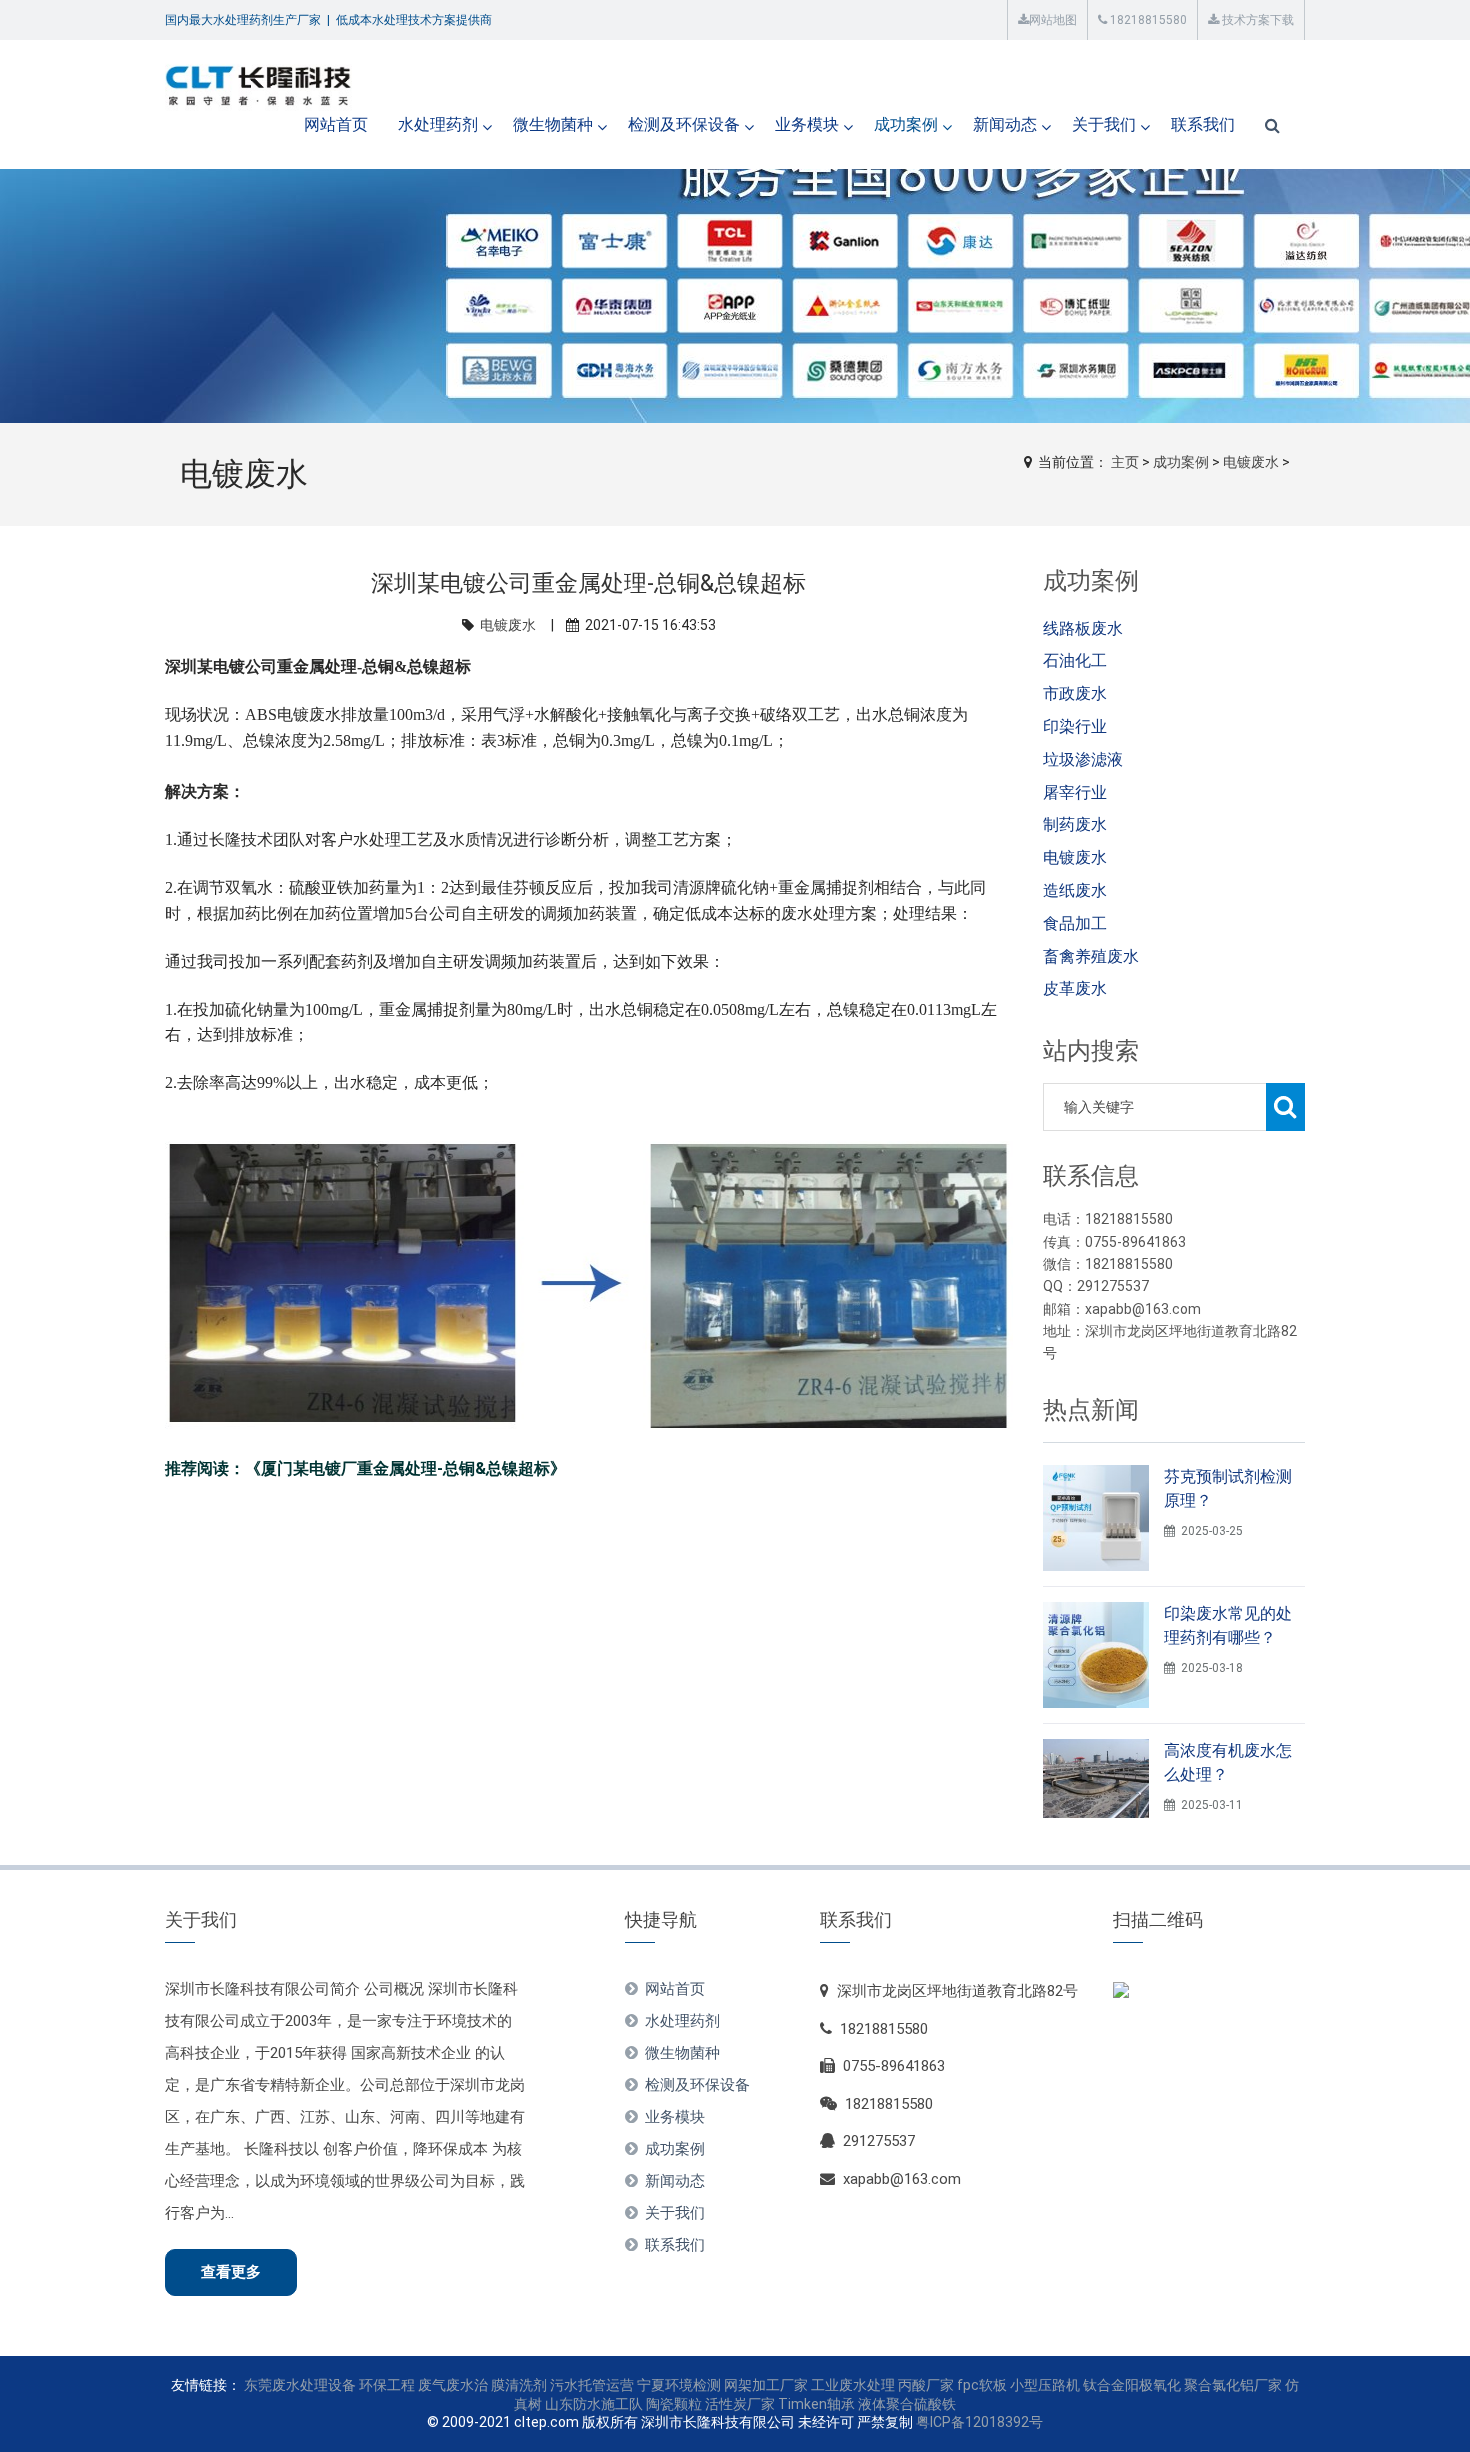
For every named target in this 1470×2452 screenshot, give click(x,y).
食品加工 (1075, 923)
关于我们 (1104, 124)
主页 (1125, 462)
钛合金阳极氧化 (1132, 2385)
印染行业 (1075, 726)
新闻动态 (1005, 124)
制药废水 (1075, 824)
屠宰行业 (1075, 792)
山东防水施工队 (594, 2404)
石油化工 (1075, 660)
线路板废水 (1083, 628)
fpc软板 (982, 2385)
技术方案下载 (1256, 20)
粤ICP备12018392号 (979, 2422)
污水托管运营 (592, 2385)
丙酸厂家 (926, 2385)
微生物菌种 (553, 124)
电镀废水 (1251, 462)
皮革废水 (1075, 988)
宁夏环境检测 (679, 2385)
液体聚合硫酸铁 (907, 2404)
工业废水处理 (853, 2385)
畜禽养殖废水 (1091, 956)
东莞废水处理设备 (300, 2385)
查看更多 (231, 2272)
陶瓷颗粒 (674, 2404)
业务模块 (807, 124)
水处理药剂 (438, 124)
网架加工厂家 (766, 2385)
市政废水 (1075, 693)
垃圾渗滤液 (1083, 759)
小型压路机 (1045, 2385)
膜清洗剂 (519, 2385)
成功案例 (906, 124)
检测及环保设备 (684, 124)
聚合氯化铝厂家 (1233, 2385)
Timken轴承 (816, 2404)
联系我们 (1203, 124)
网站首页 (336, 124)
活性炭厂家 (740, 2404)
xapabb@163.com (902, 2179)
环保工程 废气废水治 (423, 2385)
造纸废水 (1075, 890)
